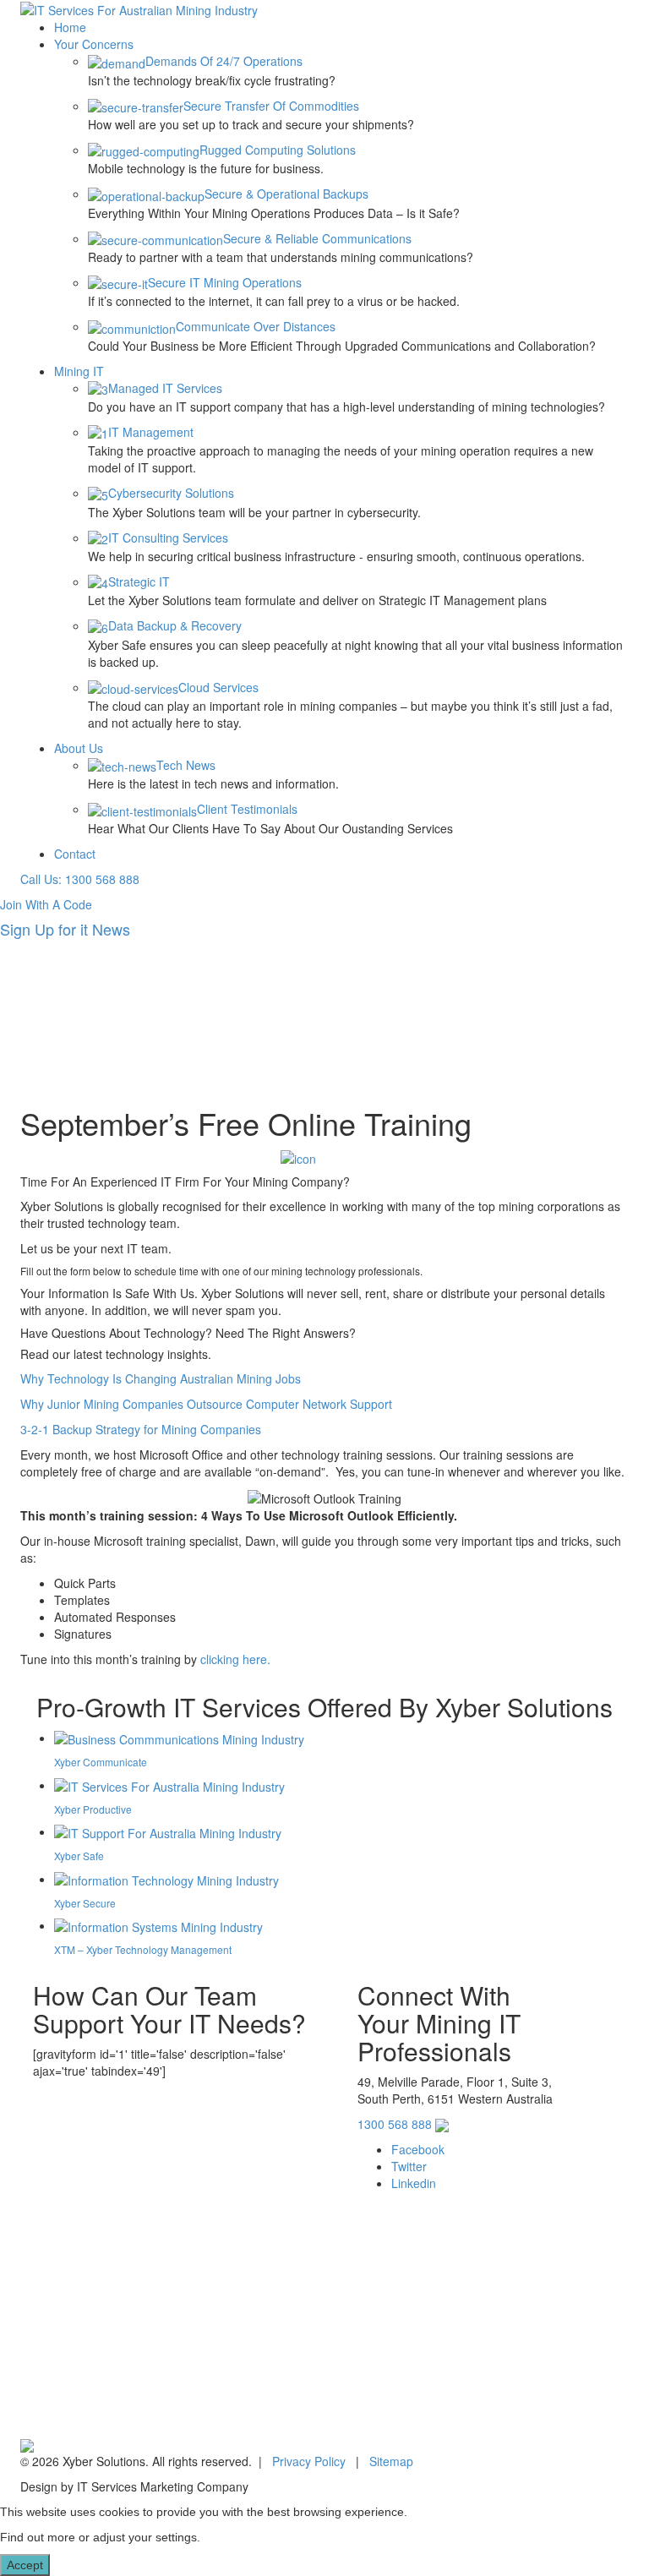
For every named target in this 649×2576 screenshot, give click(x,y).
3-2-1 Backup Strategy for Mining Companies (141, 1429)
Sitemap (391, 2461)
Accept (25, 2565)
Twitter (409, 2166)
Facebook (418, 2149)
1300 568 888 (395, 2124)
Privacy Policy (309, 2461)
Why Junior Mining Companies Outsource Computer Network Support (206, 1404)
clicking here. (235, 1659)
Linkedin (414, 2183)
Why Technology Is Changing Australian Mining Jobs (161, 1378)
